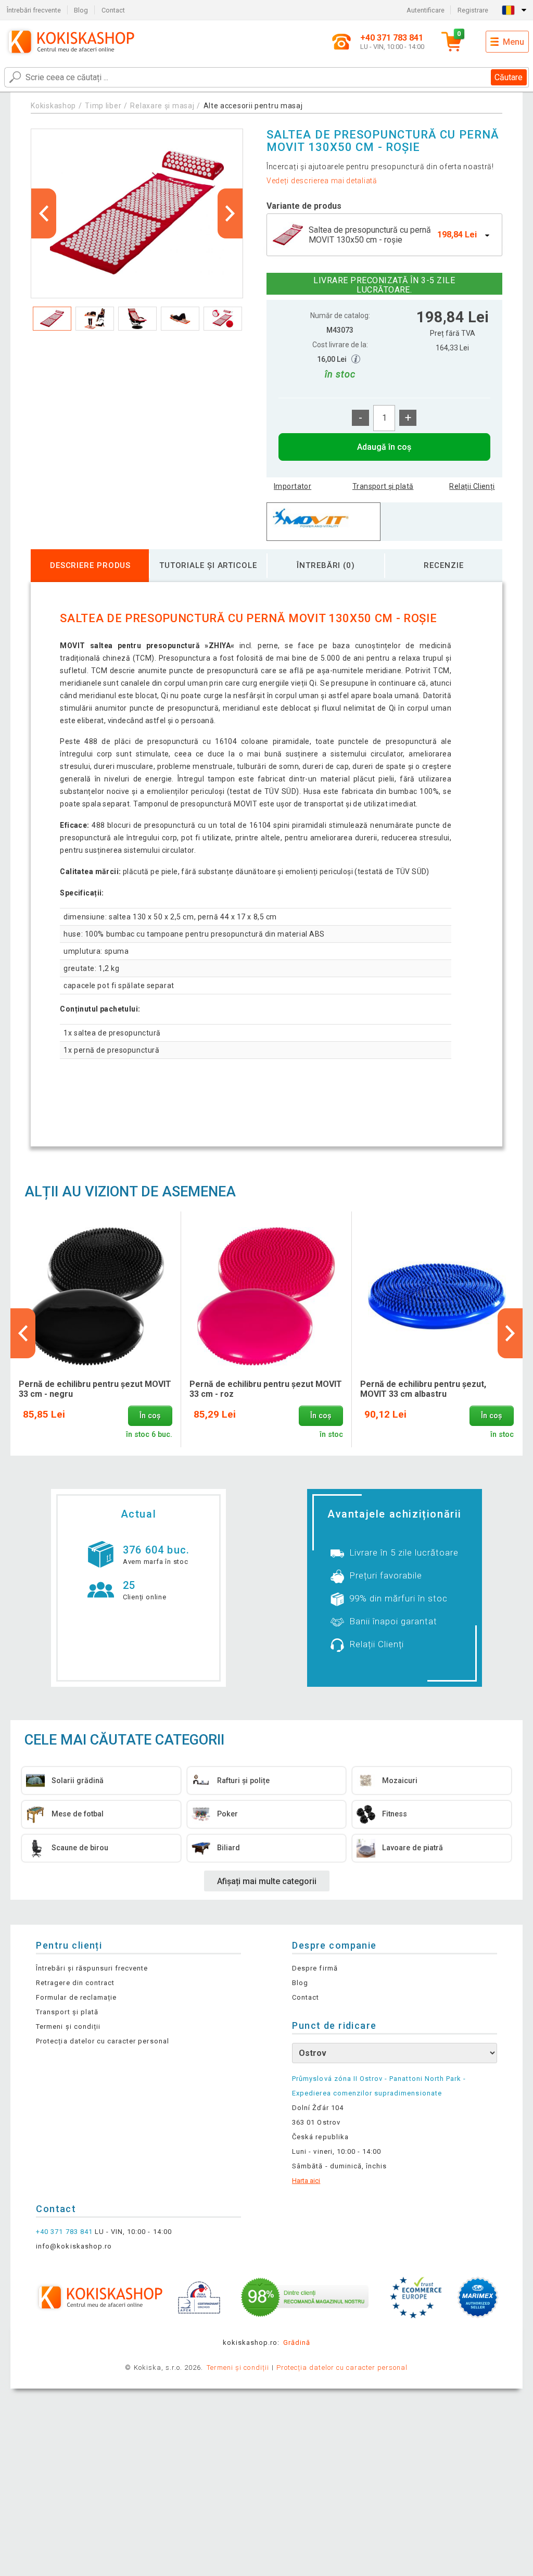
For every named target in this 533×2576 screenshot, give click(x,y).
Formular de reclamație (76, 1997)
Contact (113, 10)
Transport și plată (383, 486)
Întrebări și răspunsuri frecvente (92, 1968)
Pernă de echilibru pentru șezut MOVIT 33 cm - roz (266, 1389)
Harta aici (306, 2181)
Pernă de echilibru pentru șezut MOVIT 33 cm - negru (95, 1389)
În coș (150, 1416)
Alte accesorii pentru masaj (253, 106)
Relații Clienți (472, 486)
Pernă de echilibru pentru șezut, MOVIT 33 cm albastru (423, 1389)
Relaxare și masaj (162, 106)
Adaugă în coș (384, 447)
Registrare (473, 10)
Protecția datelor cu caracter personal (103, 2041)
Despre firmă (315, 1968)
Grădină (297, 2343)
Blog (81, 10)
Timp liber (103, 106)
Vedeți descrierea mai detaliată (322, 181)
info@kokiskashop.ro (74, 2246)
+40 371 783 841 (64, 2232)
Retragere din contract (75, 1983)
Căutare (509, 77)
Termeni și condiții (68, 2026)
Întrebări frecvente (34, 10)
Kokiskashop (53, 106)
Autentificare (426, 10)
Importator (293, 486)
